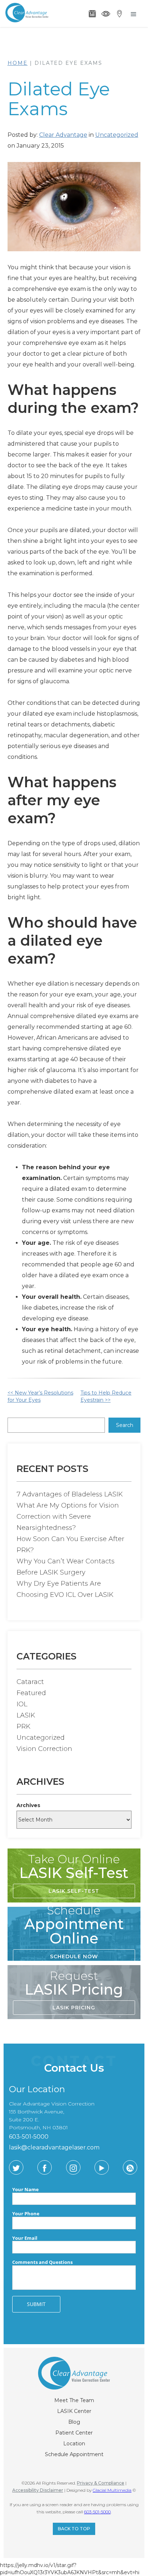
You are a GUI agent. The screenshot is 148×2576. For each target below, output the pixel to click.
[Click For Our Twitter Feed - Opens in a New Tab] (16, 2167)
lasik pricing (74, 2008)
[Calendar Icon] (92, 14)
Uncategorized (117, 135)
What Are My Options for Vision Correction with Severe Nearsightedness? (68, 1517)
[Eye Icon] (106, 14)
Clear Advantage (63, 135)
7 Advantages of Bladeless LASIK (70, 1494)
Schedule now (74, 1956)
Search (125, 1425)
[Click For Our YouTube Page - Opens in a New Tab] (102, 2167)
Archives (28, 1805)
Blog (74, 2422)
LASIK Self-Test (74, 1891)
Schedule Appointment (74, 2454)
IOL (22, 1704)
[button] (134, 14)
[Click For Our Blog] (130, 2167)
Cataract (30, 1682)
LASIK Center (74, 2411)
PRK (24, 1726)
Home (18, 63)
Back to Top (74, 2529)
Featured (31, 1693)
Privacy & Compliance (101, 2483)
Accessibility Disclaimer (38, 2490)
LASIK (26, 1715)
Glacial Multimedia (112, 2490)
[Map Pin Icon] (119, 14)
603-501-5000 (97, 2512)
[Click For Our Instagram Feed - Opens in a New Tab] (73, 2167)
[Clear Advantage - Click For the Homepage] (26, 12)
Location (74, 2444)
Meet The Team (74, 2400)
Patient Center (74, 2433)
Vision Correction (44, 1749)
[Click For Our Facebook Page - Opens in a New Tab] (45, 2167)
